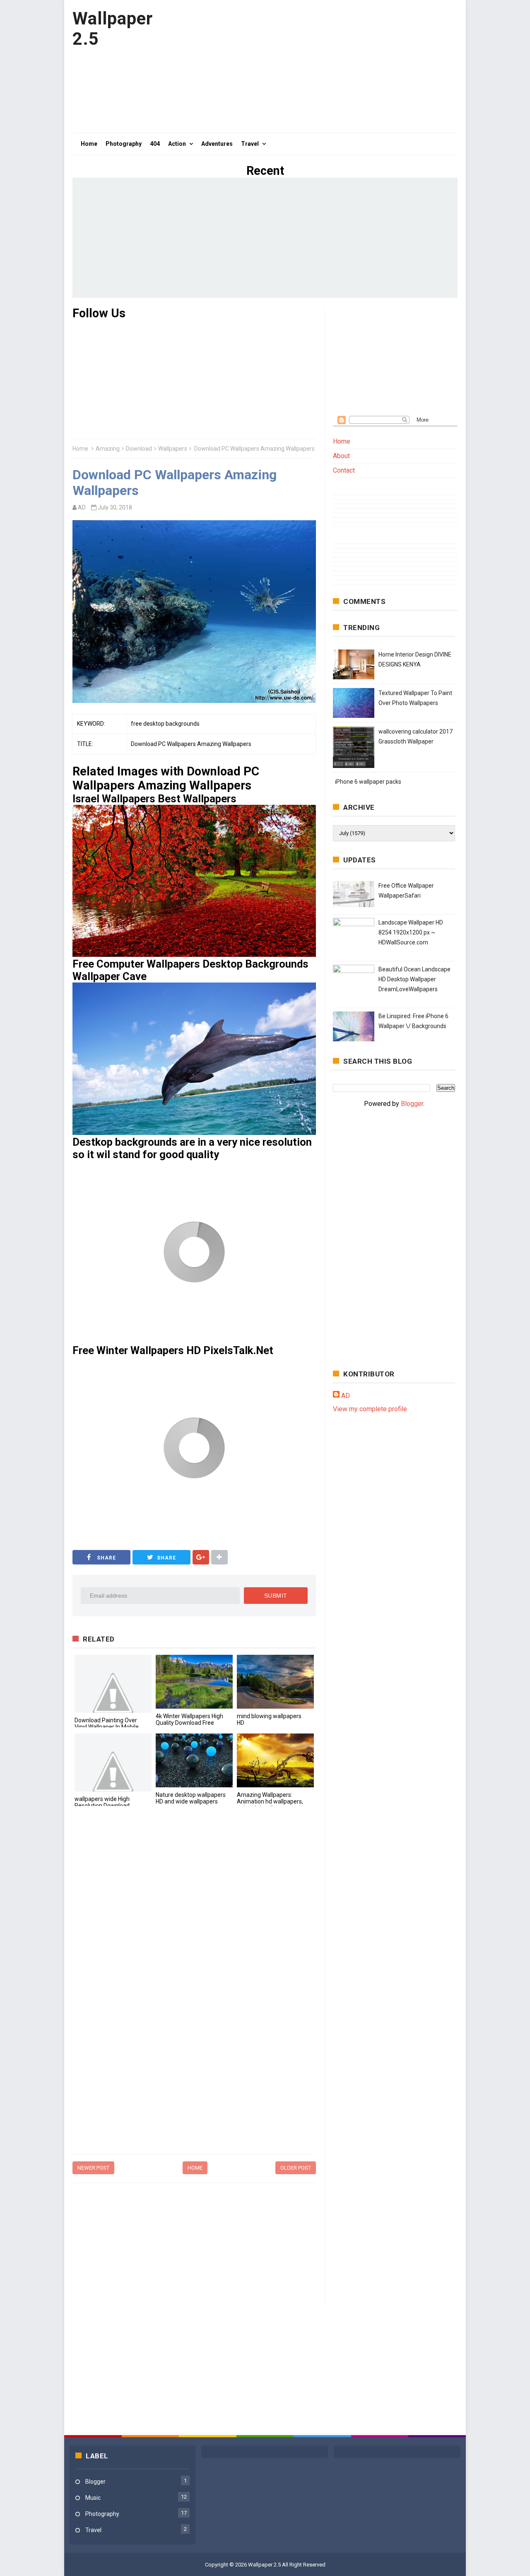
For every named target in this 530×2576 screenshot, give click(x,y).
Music (93, 2498)
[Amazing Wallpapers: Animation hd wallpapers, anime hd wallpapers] (275, 1760)
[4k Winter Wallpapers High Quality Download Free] (194, 1682)
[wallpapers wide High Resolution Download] (113, 1762)
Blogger (412, 1104)
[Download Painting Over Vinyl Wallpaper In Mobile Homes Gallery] (113, 1684)
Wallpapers (173, 449)
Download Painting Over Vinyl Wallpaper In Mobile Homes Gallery (107, 1727)
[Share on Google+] (201, 1557)
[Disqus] (194, 1927)
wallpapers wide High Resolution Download (102, 1802)
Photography (102, 2514)
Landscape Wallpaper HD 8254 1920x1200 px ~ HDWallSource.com (411, 932)
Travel (93, 2530)
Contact (344, 470)
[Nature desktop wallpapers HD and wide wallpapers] (194, 1760)
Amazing (108, 449)
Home (80, 449)
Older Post (296, 2168)
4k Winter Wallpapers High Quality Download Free (189, 1719)
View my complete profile (370, 1409)
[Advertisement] (307, 66)
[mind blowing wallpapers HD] (275, 1682)
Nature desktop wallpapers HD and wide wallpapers (191, 1798)
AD (346, 1396)
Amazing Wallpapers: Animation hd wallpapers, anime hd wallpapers (270, 1801)
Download (139, 449)
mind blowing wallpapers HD (269, 1719)
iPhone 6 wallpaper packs (368, 782)
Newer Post (93, 2168)
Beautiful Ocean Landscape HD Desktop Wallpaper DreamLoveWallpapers (414, 979)
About (341, 456)
